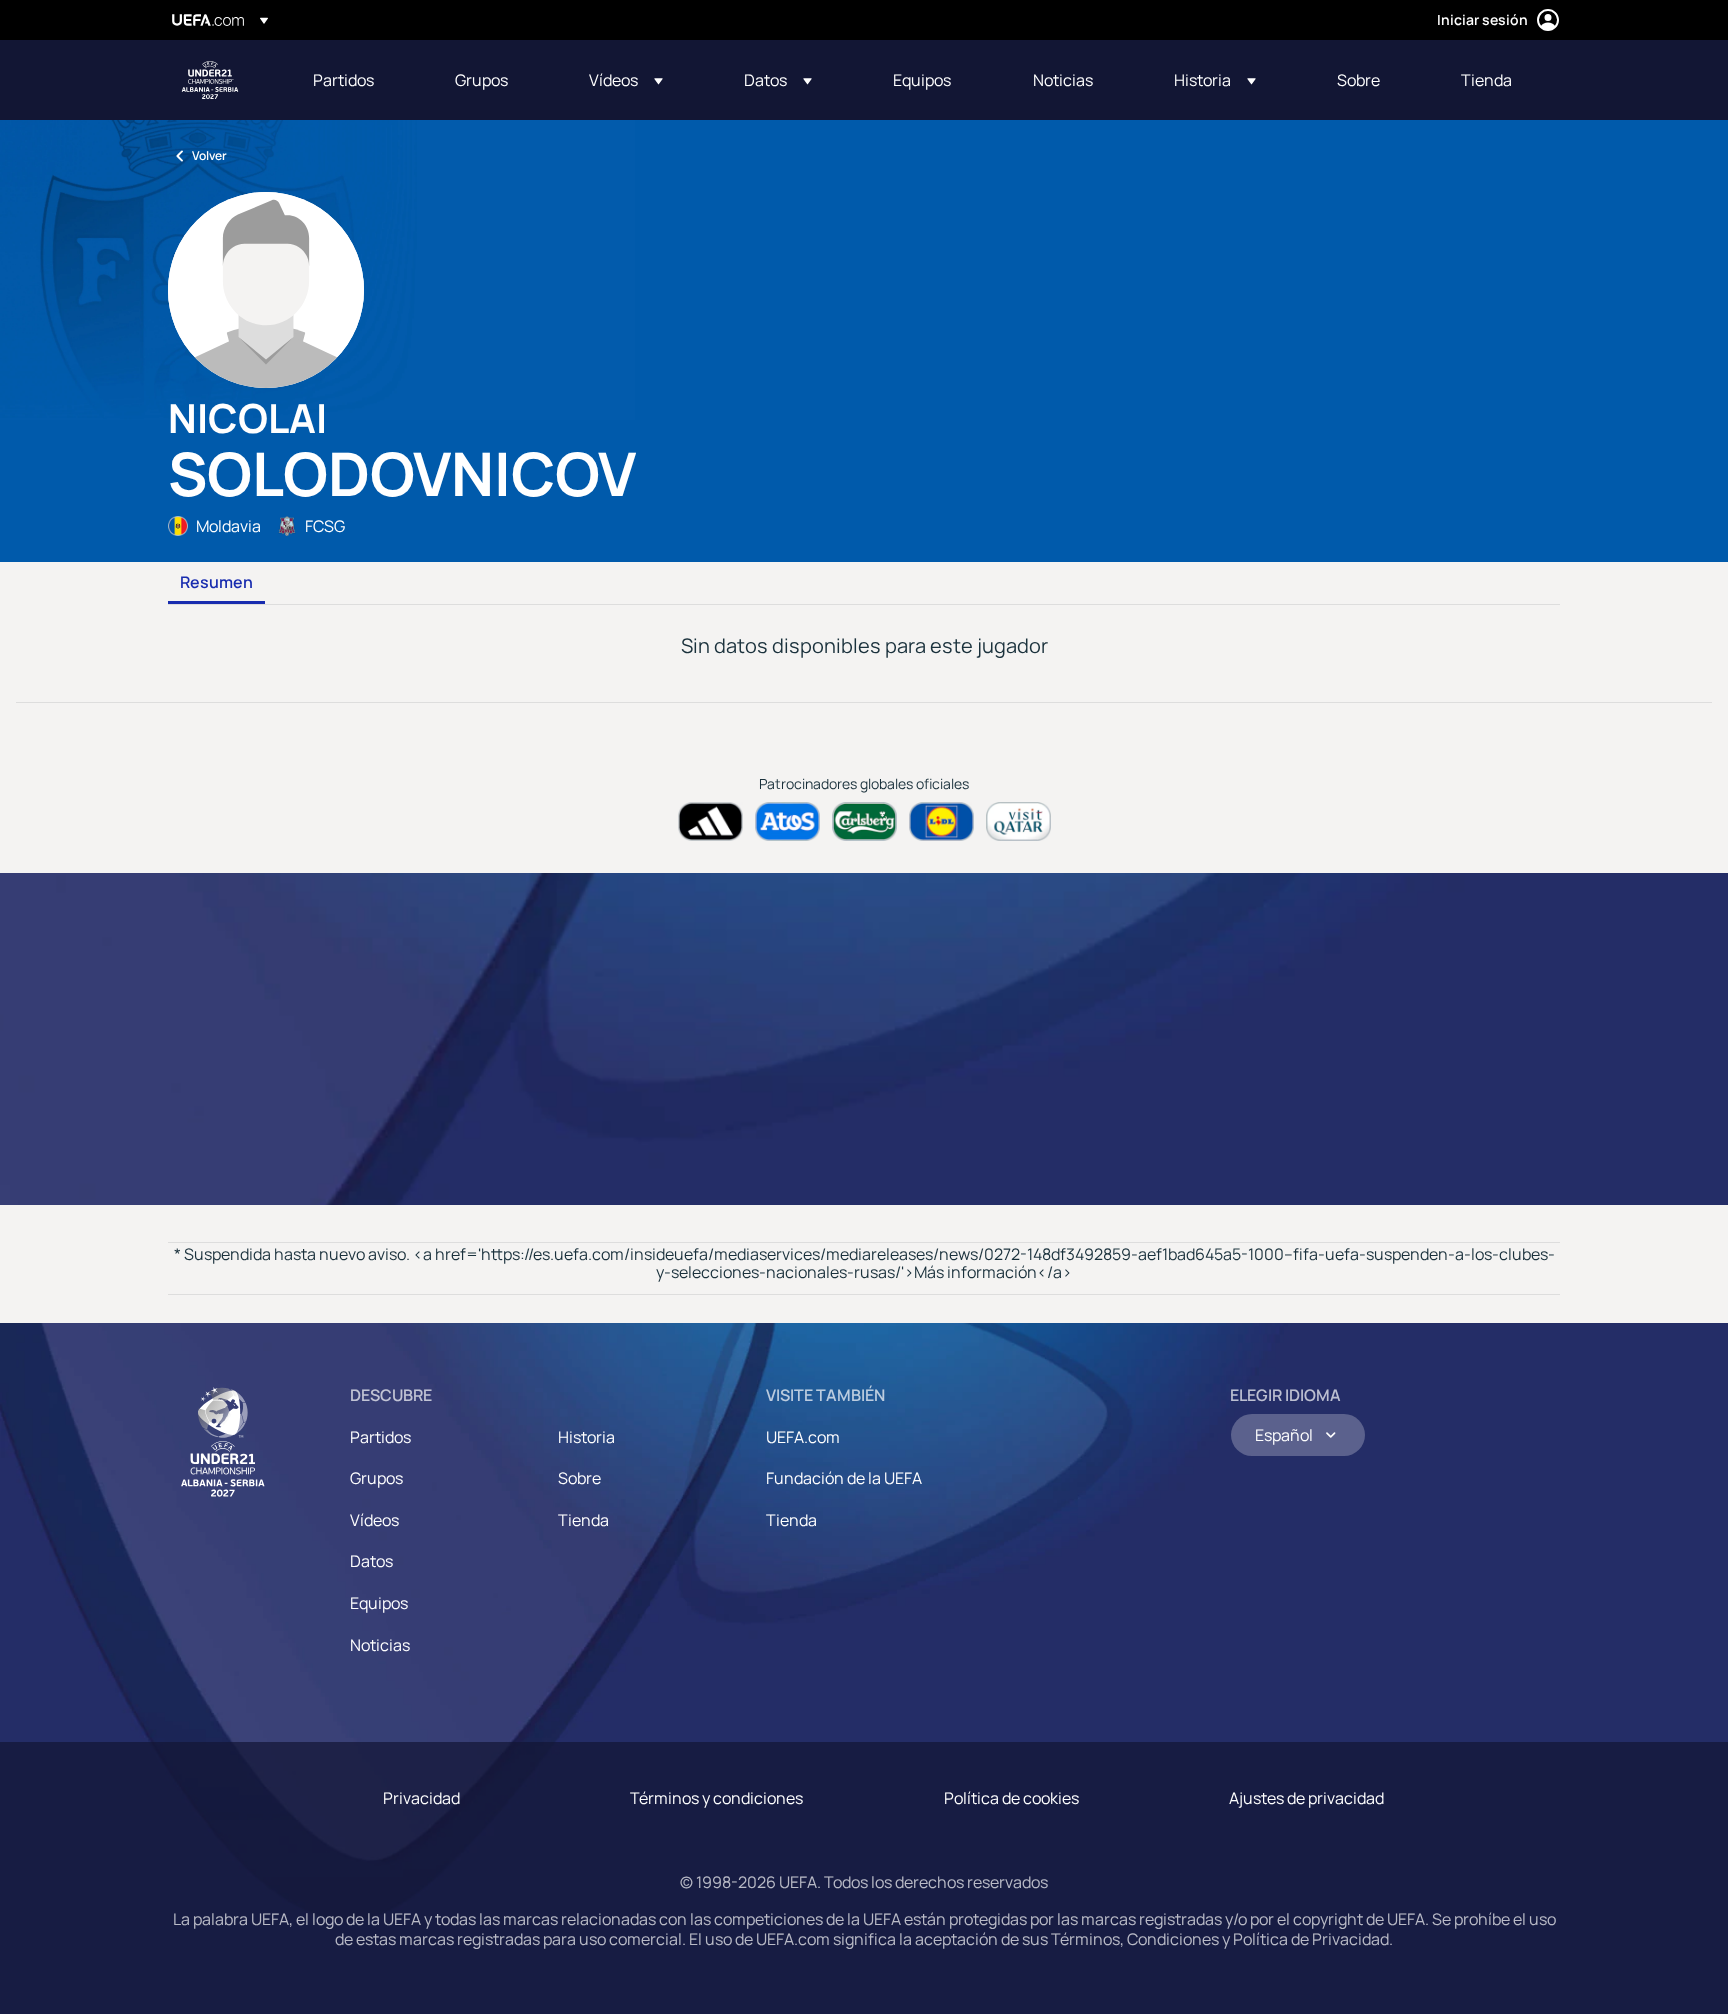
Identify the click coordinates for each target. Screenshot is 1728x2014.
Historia (586, 1437)
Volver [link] (209, 155)
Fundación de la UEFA (844, 1478)
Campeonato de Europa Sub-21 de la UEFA (210, 80)
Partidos (380, 1437)
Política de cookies (1011, 1798)
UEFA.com (803, 1437)
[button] (626, 80)
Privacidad (421, 1798)
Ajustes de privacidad (1306, 1798)
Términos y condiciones (716, 1798)
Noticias (380, 1645)
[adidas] (710, 821)
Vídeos (374, 1520)
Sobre (579, 1478)
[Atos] (787, 821)
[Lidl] (941, 821)
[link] (343, 80)
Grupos (376, 1478)
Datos (371, 1561)
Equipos (379, 1603)
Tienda (583, 1520)
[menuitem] (359, 80)
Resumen (216, 583)
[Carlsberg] (864, 821)
